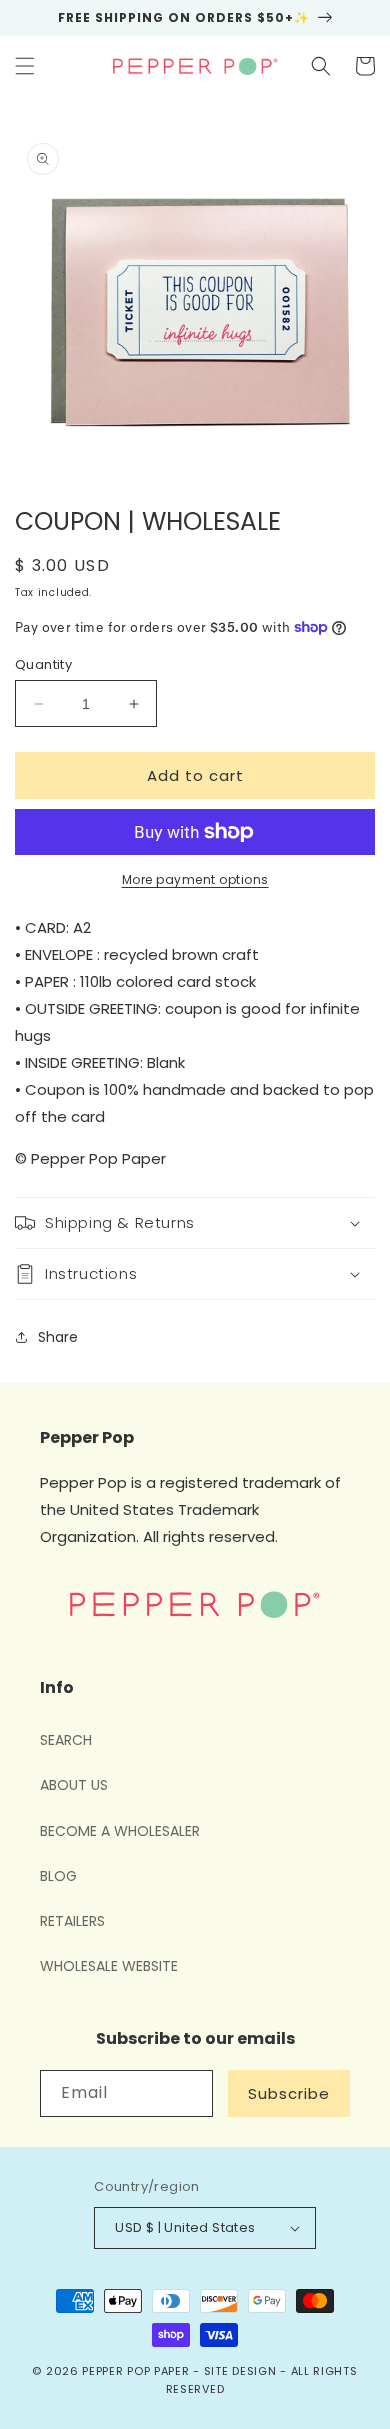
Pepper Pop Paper (135, 2371)
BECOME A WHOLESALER (120, 1831)
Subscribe (289, 2093)
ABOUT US (74, 1785)
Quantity (43, 664)
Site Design (240, 2371)
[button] (25, 66)
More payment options (195, 879)
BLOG (58, 1876)
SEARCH (66, 1740)
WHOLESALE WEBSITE (109, 1966)
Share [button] (58, 1337)
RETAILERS (72, 1921)
